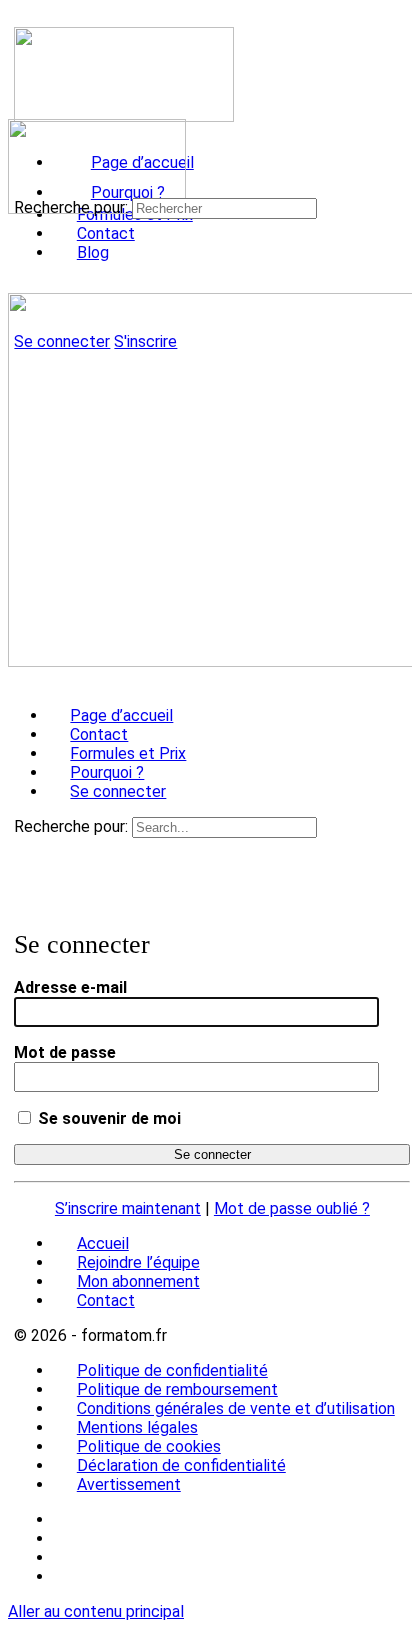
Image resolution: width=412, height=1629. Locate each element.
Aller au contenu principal (96, 1611)
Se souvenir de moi (107, 1118)
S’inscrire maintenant (128, 1208)
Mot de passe (65, 1052)
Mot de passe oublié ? (292, 1208)
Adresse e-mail (70, 987)
